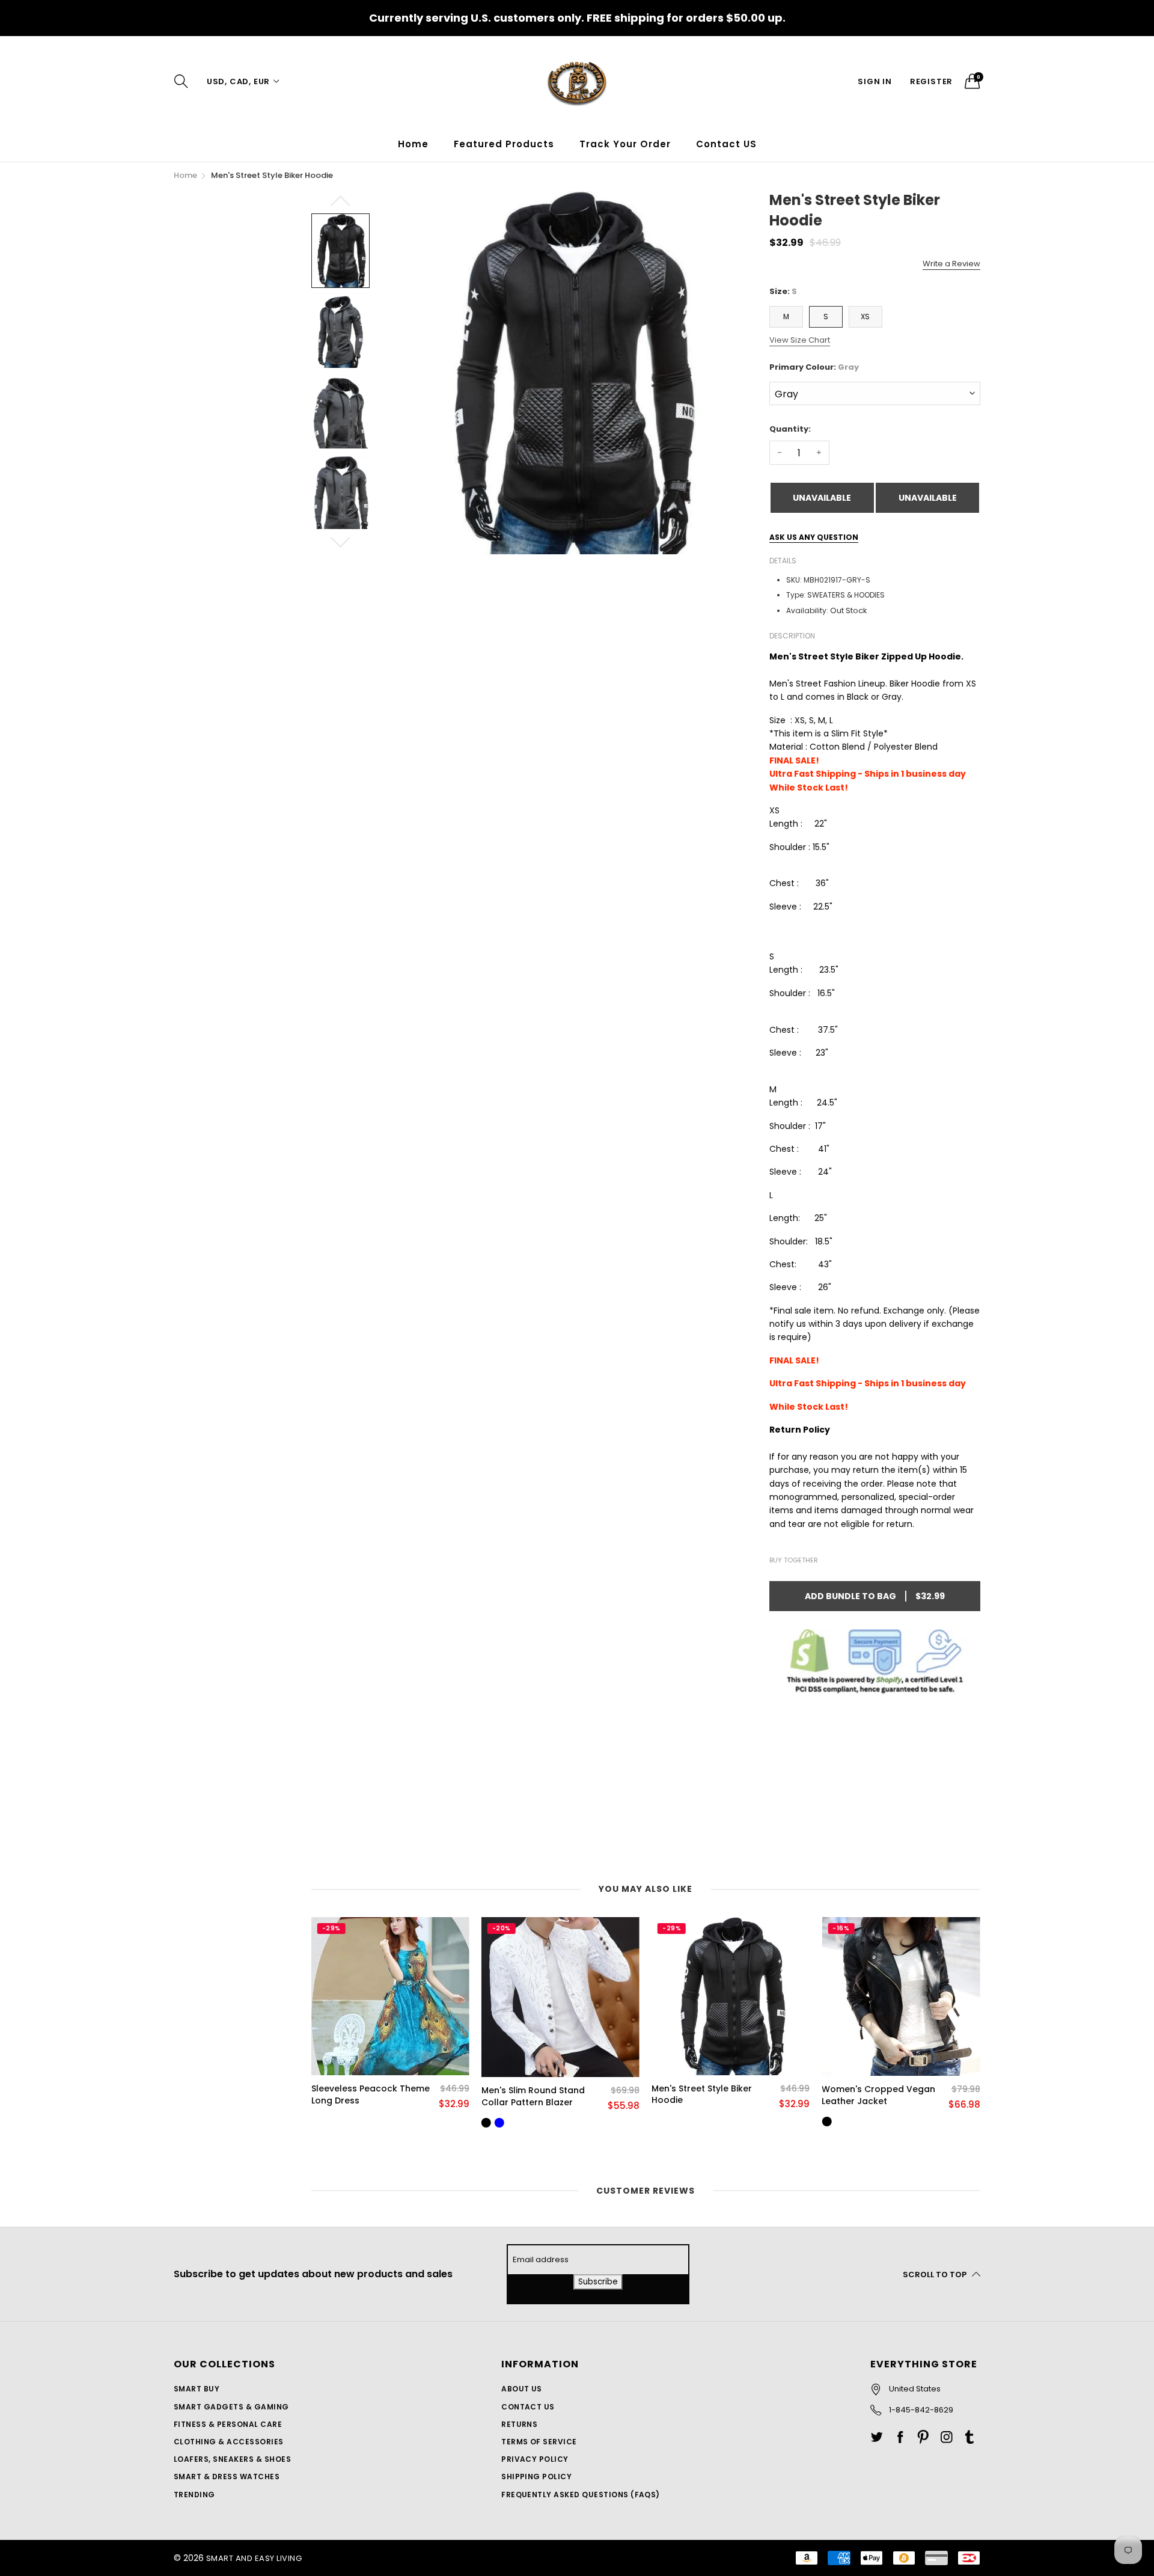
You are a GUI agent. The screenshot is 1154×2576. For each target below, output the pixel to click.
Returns (519, 2424)
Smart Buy (197, 2389)
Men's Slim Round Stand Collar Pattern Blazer (533, 2097)
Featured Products (504, 144)
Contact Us (528, 2407)
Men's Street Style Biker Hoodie (702, 2095)
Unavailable (822, 498)
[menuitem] (413, 144)
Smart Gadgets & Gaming (231, 2407)
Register (931, 81)
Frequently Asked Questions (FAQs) (581, 2495)
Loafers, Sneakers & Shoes (232, 2459)
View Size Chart (800, 340)
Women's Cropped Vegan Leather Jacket (878, 2095)
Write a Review (951, 264)
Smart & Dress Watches (227, 2477)
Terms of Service (539, 2442)
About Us (522, 2389)
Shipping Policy (536, 2477)
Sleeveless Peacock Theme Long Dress (371, 2095)
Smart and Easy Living (254, 2558)
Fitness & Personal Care (228, 2424)
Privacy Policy (535, 2459)
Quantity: (790, 429)
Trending (194, 2495)
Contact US (726, 144)
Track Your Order (625, 144)
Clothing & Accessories (229, 2442)
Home (413, 144)
